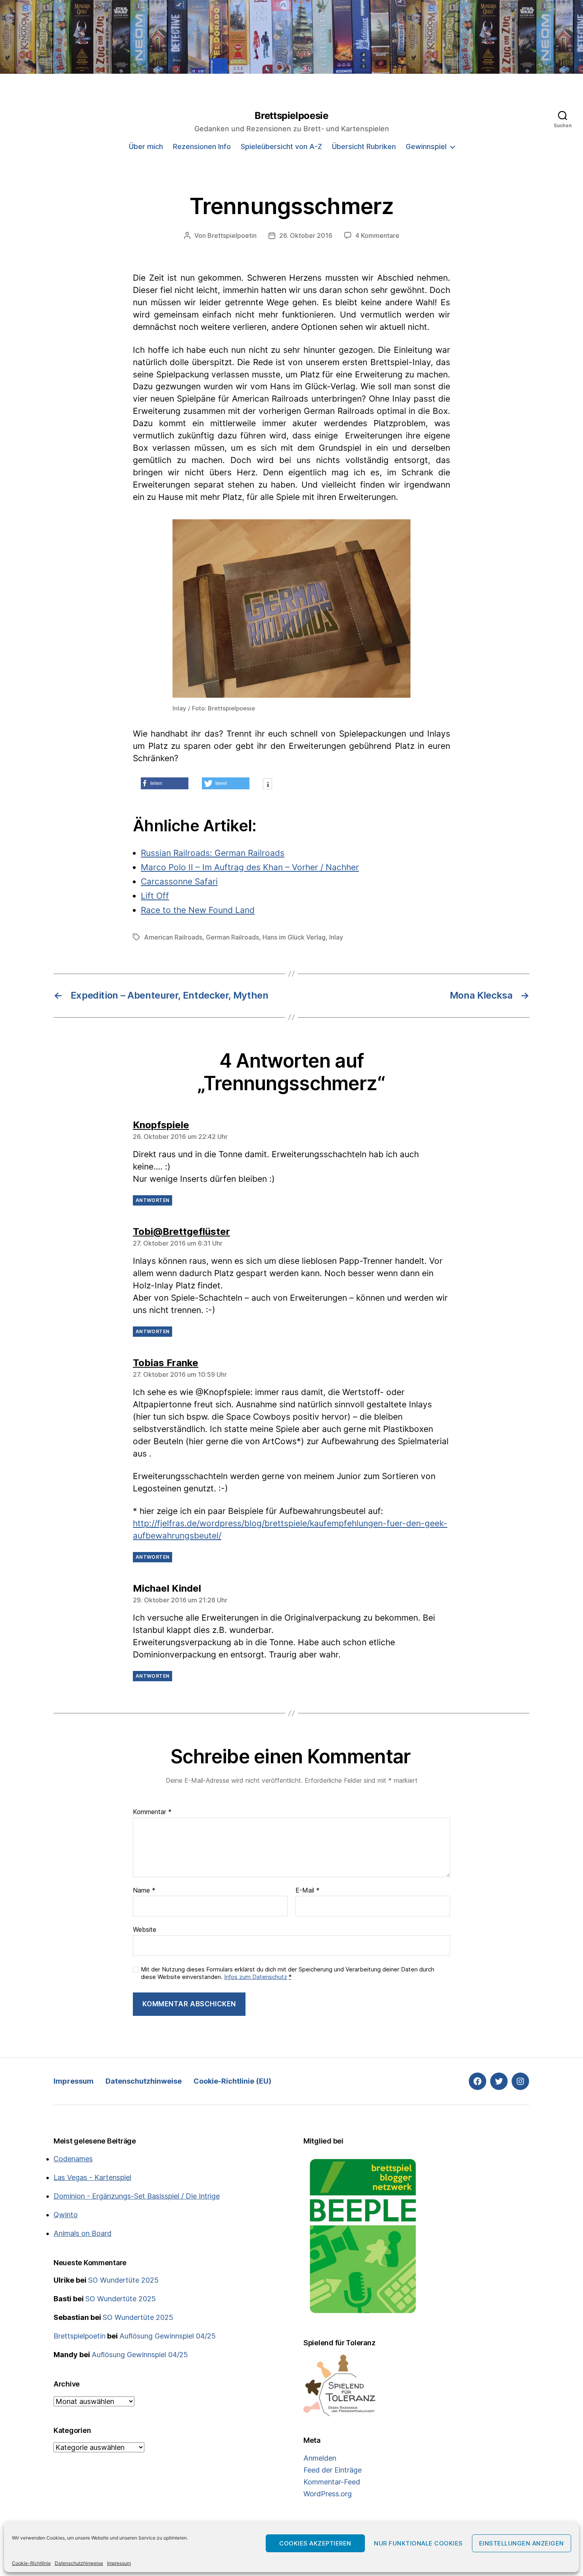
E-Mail (308, 1891)
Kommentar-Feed (332, 2482)
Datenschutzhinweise (79, 2563)
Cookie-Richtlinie (31, 2563)
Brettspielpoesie (291, 116)
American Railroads (173, 937)
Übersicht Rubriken (364, 146)
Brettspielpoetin (232, 235)
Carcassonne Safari (179, 881)
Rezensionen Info (202, 146)
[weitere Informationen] (268, 785)
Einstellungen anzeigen (522, 2543)
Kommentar (152, 1812)
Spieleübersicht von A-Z (281, 146)
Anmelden (320, 2458)
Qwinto (66, 2215)
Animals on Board (82, 2233)
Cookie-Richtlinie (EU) (232, 2081)
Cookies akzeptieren (315, 2543)
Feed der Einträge (333, 2470)
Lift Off (155, 896)
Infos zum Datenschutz (256, 1977)
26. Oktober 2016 (306, 235)
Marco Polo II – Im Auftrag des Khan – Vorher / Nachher (250, 867)
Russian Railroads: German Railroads (213, 853)
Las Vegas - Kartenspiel (92, 2177)
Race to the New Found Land (198, 910)
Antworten (152, 1200)
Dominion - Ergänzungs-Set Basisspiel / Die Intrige (137, 2196)
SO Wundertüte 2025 (123, 2280)
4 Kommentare (377, 235)
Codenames (73, 2159)
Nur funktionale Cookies (418, 2543)
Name (144, 1891)
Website (145, 1929)
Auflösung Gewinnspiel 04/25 (168, 2336)
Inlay (336, 937)
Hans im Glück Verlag (294, 937)
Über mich (146, 146)
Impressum (119, 2563)
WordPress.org (328, 2494)
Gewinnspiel (426, 146)
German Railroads (232, 937)
